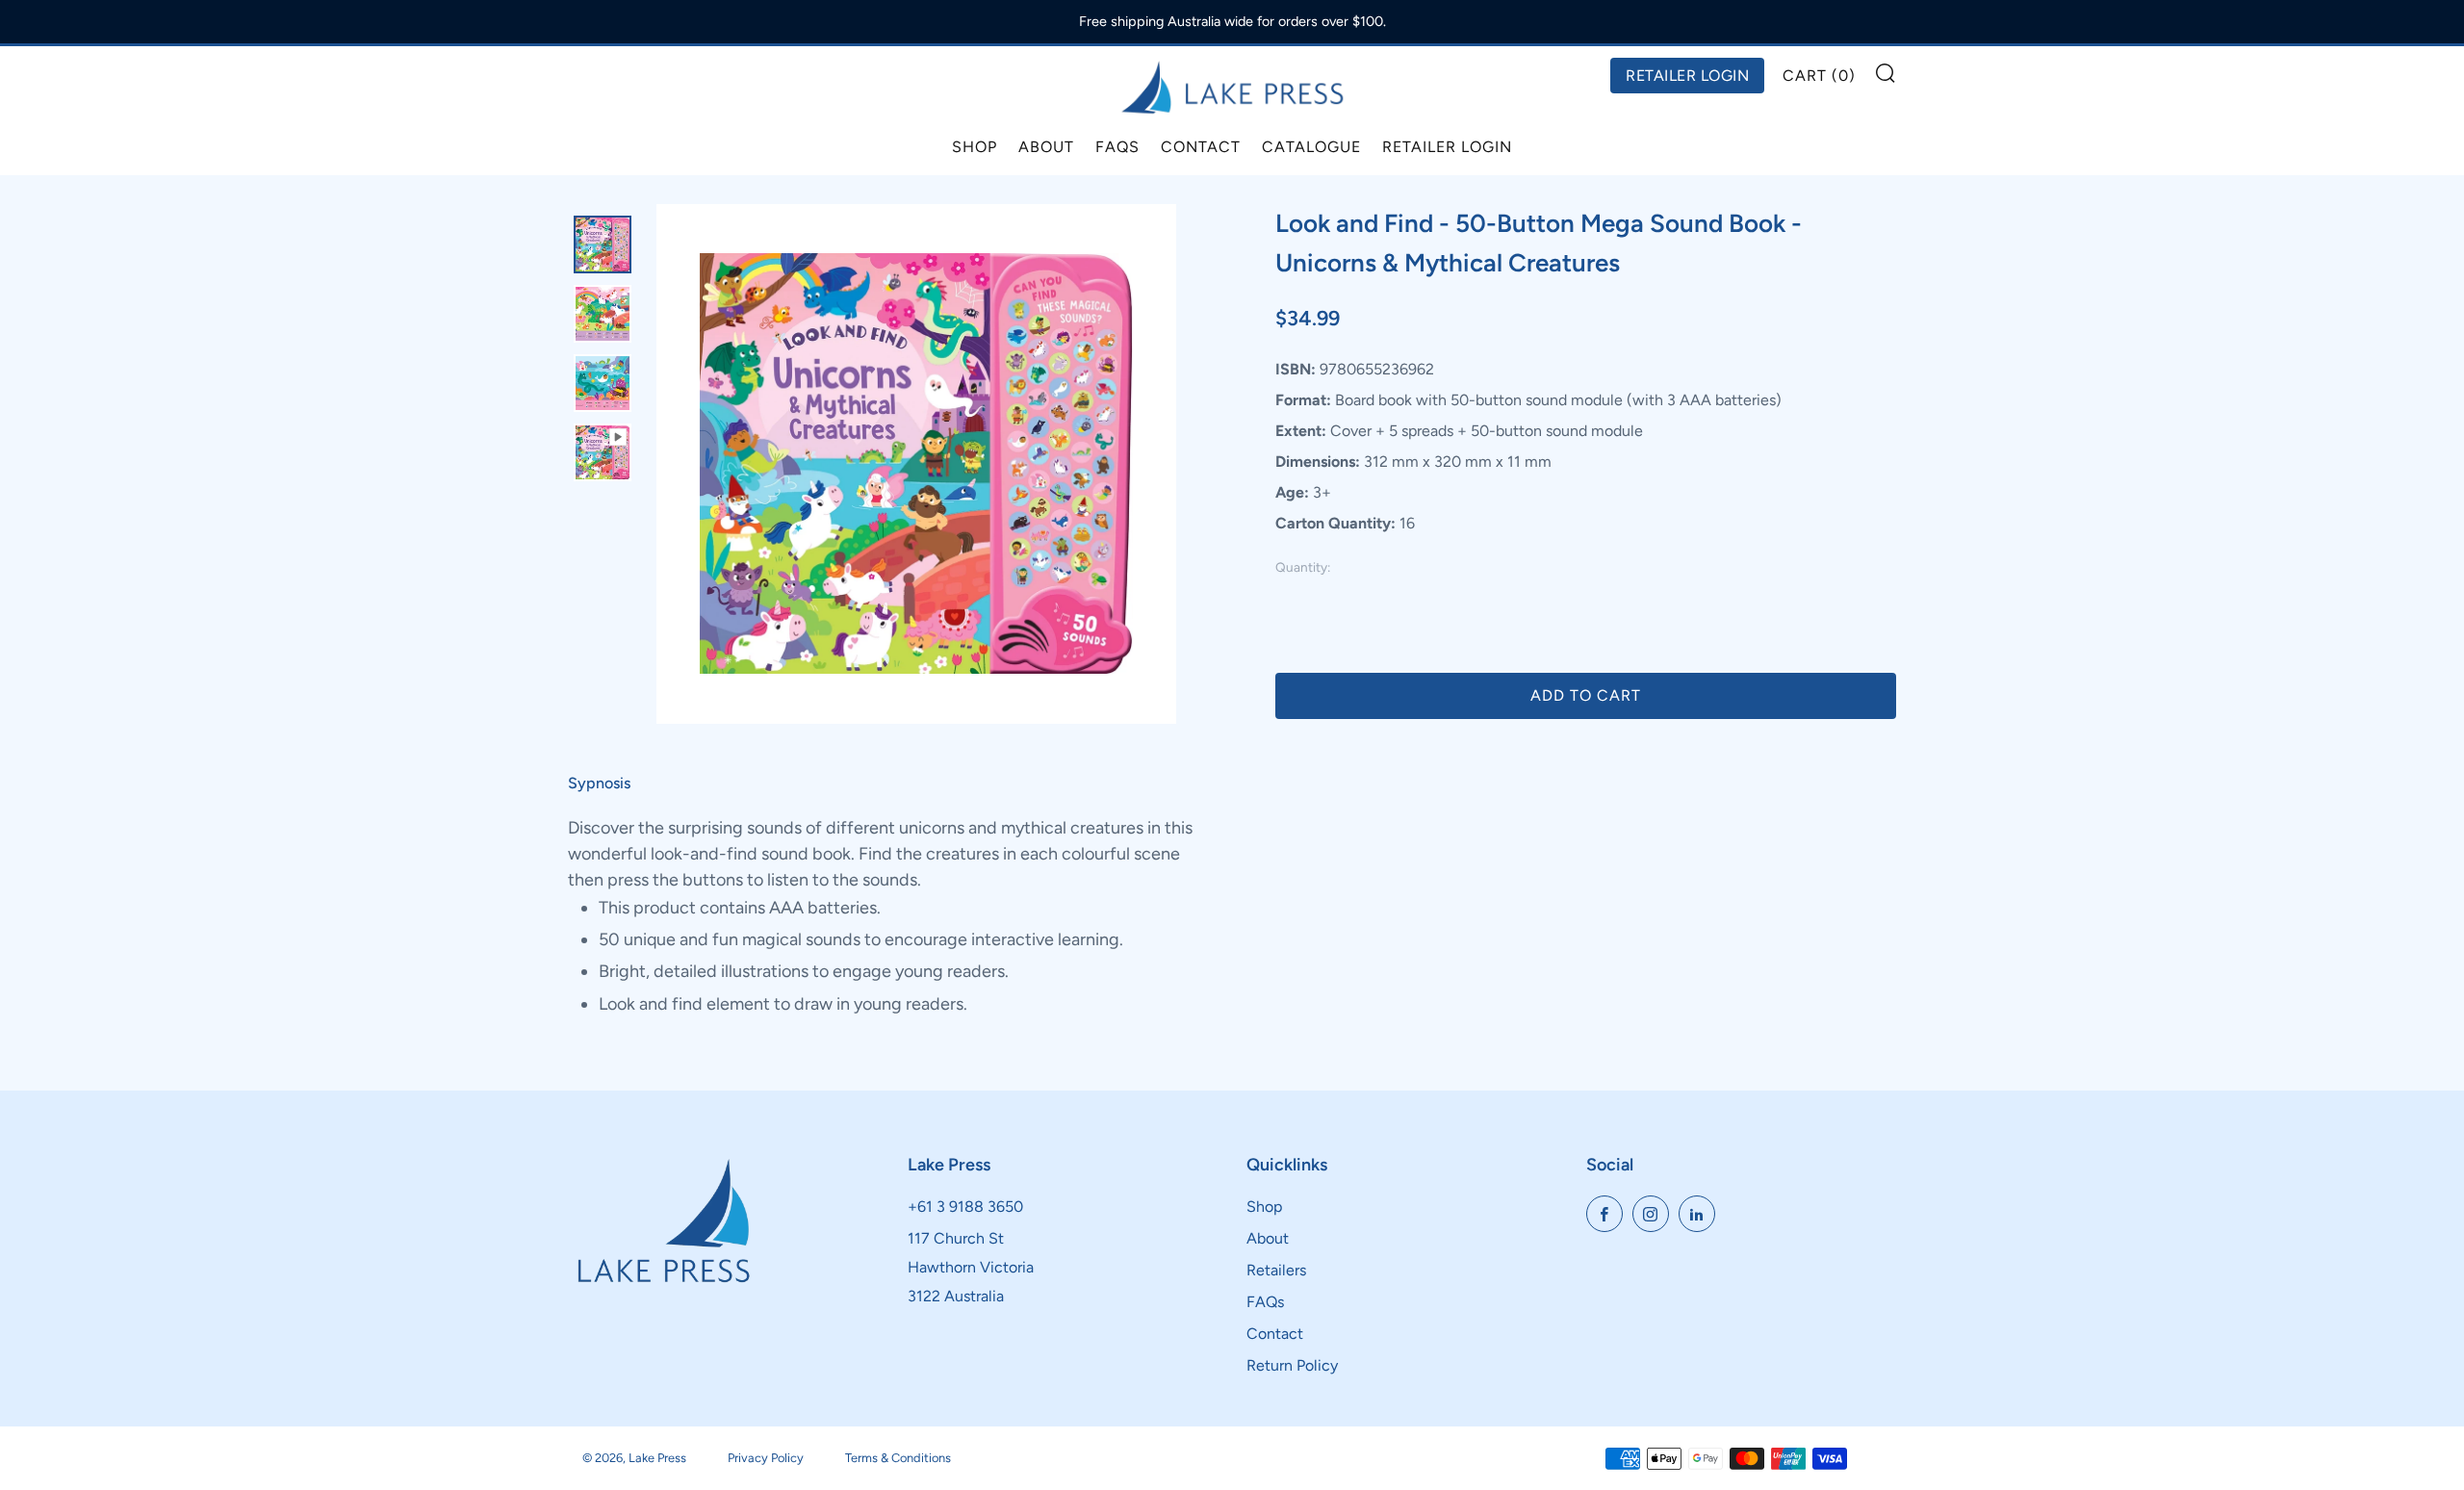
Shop (975, 147)
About (1046, 147)
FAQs (1117, 147)
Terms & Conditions (898, 1458)
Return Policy (1292, 1365)
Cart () (1819, 76)
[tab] (603, 244)
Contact (1201, 147)
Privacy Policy (766, 1458)
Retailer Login (1447, 147)
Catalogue (1311, 147)
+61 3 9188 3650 (965, 1207)
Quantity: (1303, 568)
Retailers (1276, 1270)
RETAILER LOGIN (1687, 76)
